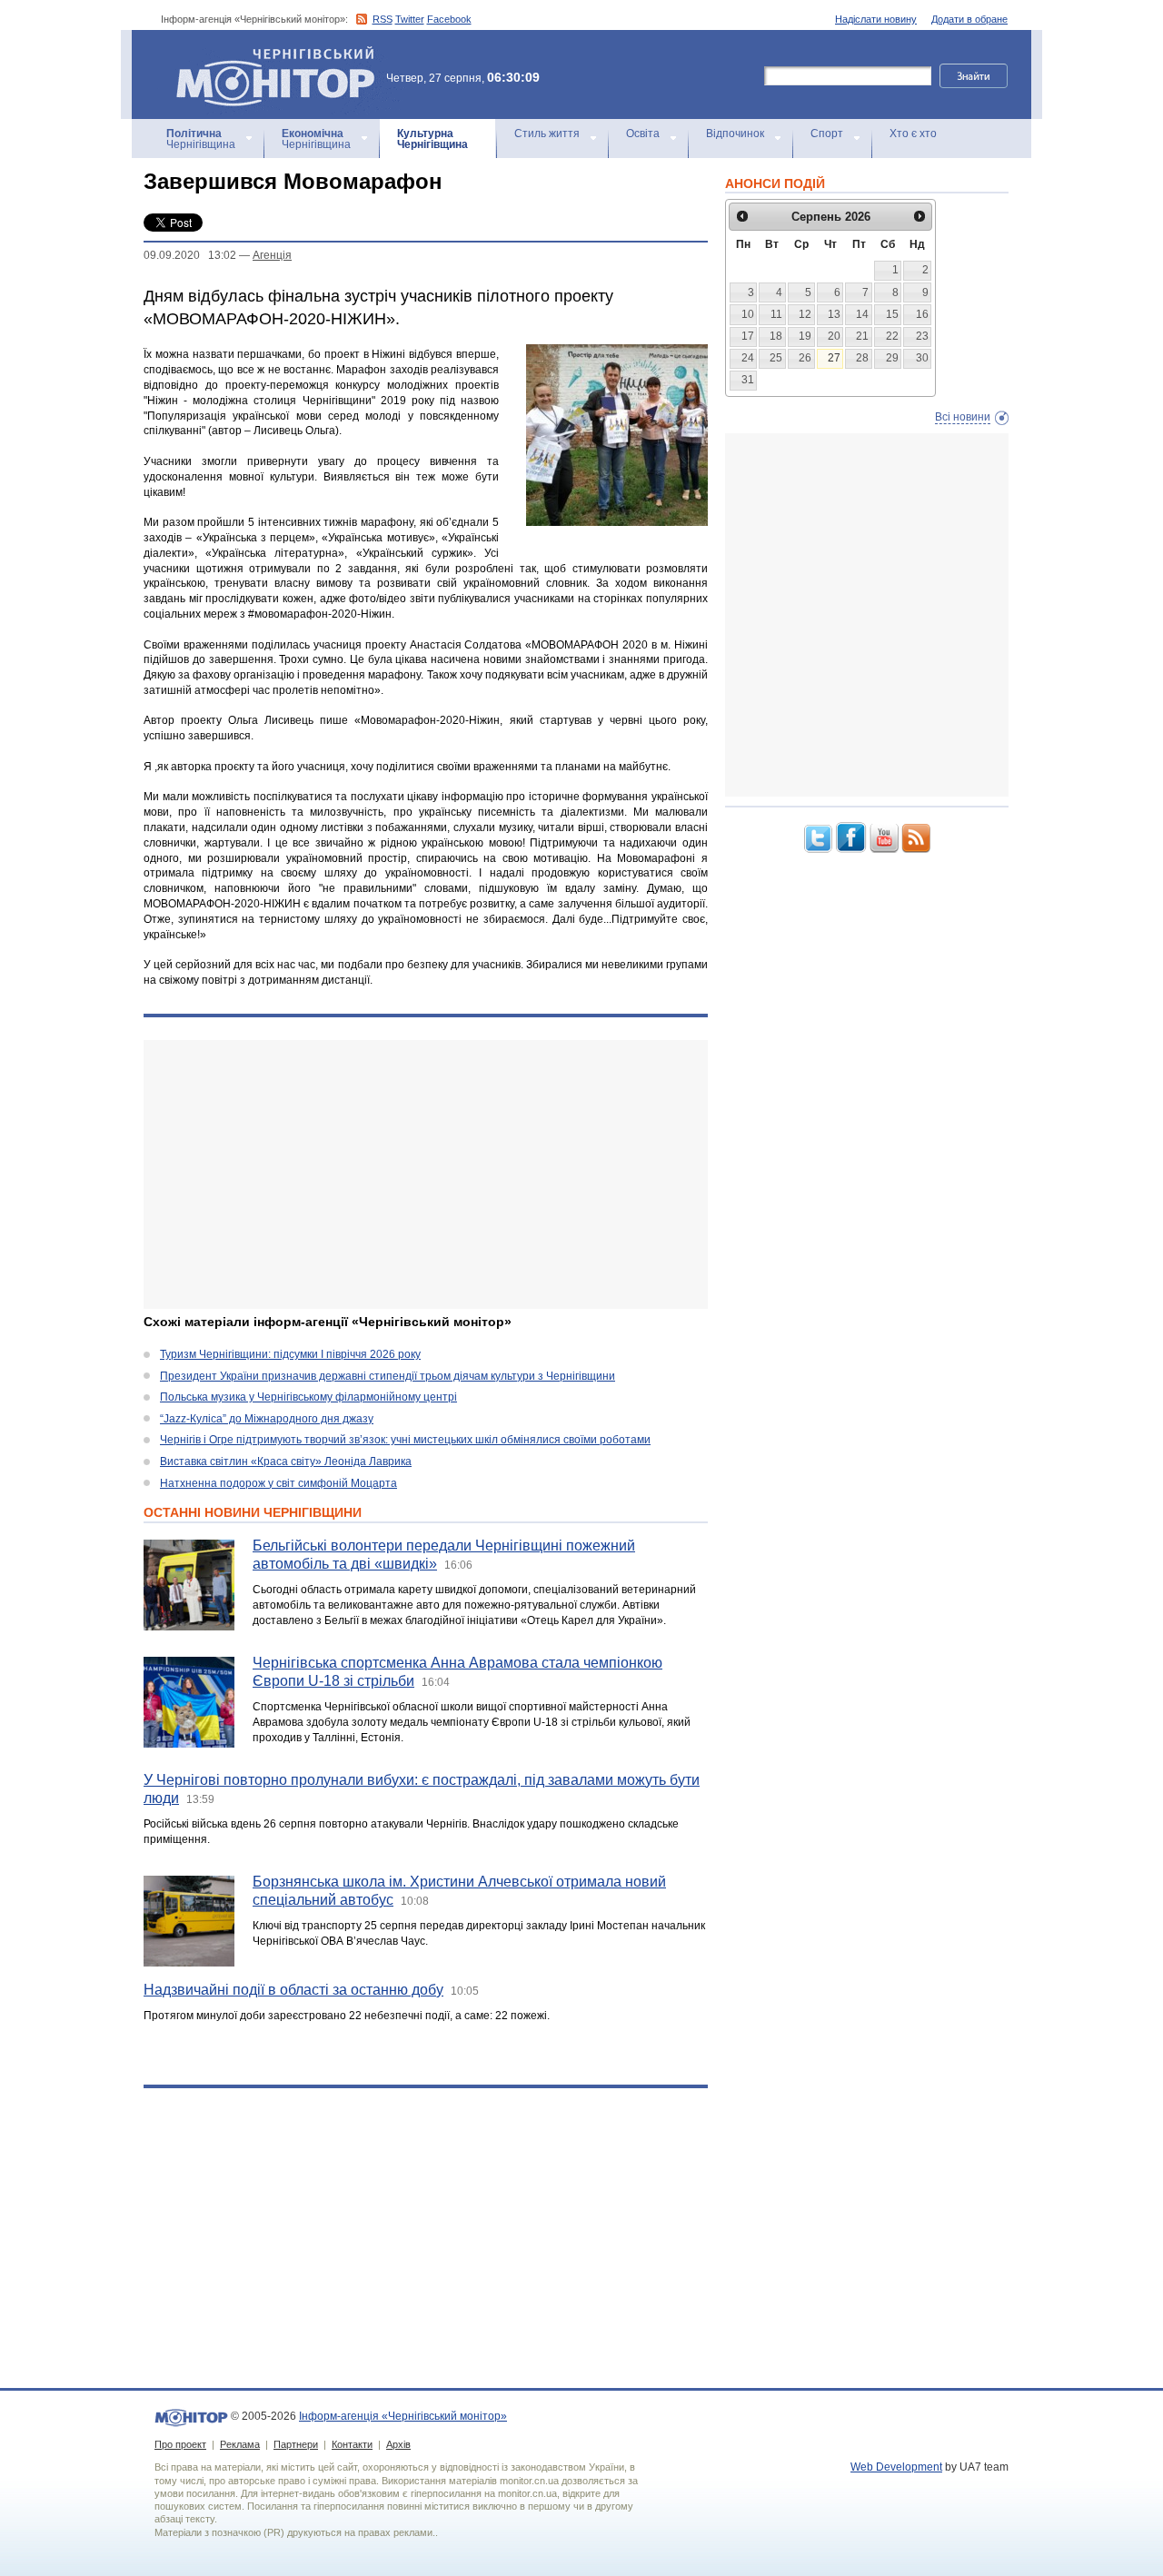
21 (862, 336)
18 (776, 336)
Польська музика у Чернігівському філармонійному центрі (308, 1397)
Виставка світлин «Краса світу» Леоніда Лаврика (286, 1461)
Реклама (240, 2444)
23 (922, 336)
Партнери (296, 2444)
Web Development (896, 2467)
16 (922, 314)
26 (805, 358)
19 (805, 336)
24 (748, 358)
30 (922, 358)
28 (862, 358)
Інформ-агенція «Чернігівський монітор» (267, 54)
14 (862, 314)
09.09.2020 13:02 (190, 255)
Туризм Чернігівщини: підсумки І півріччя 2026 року (290, 1354)
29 (892, 358)
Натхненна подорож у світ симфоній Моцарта (278, 1483)
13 (834, 314)
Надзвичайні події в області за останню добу (293, 1990)
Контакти (352, 2444)
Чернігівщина (201, 139)
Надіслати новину (876, 19)
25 (776, 358)
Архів (398, 2444)
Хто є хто (913, 134)
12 (805, 314)
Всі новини (963, 417)
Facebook (449, 19)
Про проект (180, 2444)
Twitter (410, 19)
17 (748, 336)
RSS (383, 19)
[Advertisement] (426, 1174)
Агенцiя (272, 255)
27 (834, 358)
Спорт (827, 134)
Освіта (643, 134)
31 (748, 380)
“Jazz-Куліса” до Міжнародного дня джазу (267, 1419)
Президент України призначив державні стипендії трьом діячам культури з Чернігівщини (388, 1376)
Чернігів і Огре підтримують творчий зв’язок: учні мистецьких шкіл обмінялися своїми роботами (405, 1440)
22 (892, 336)
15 (892, 314)
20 (834, 336)
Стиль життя (547, 134)
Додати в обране (969, 19)
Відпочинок (735, 134)
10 (748, 314)
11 (776, 314)
